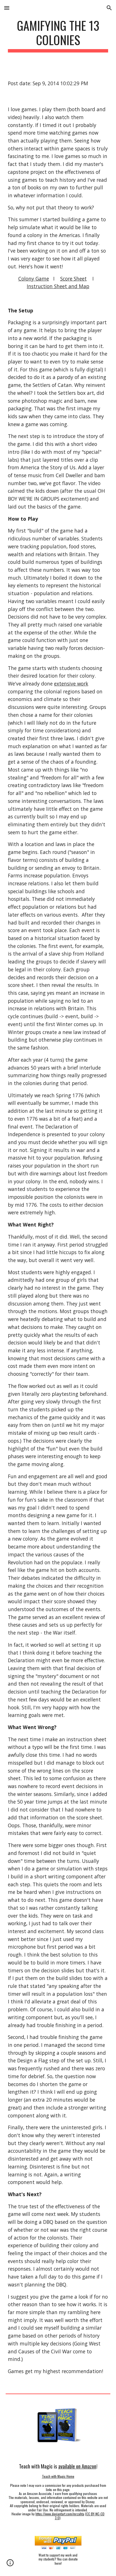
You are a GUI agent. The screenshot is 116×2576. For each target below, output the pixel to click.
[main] (58, 35)
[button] (7, 8)
